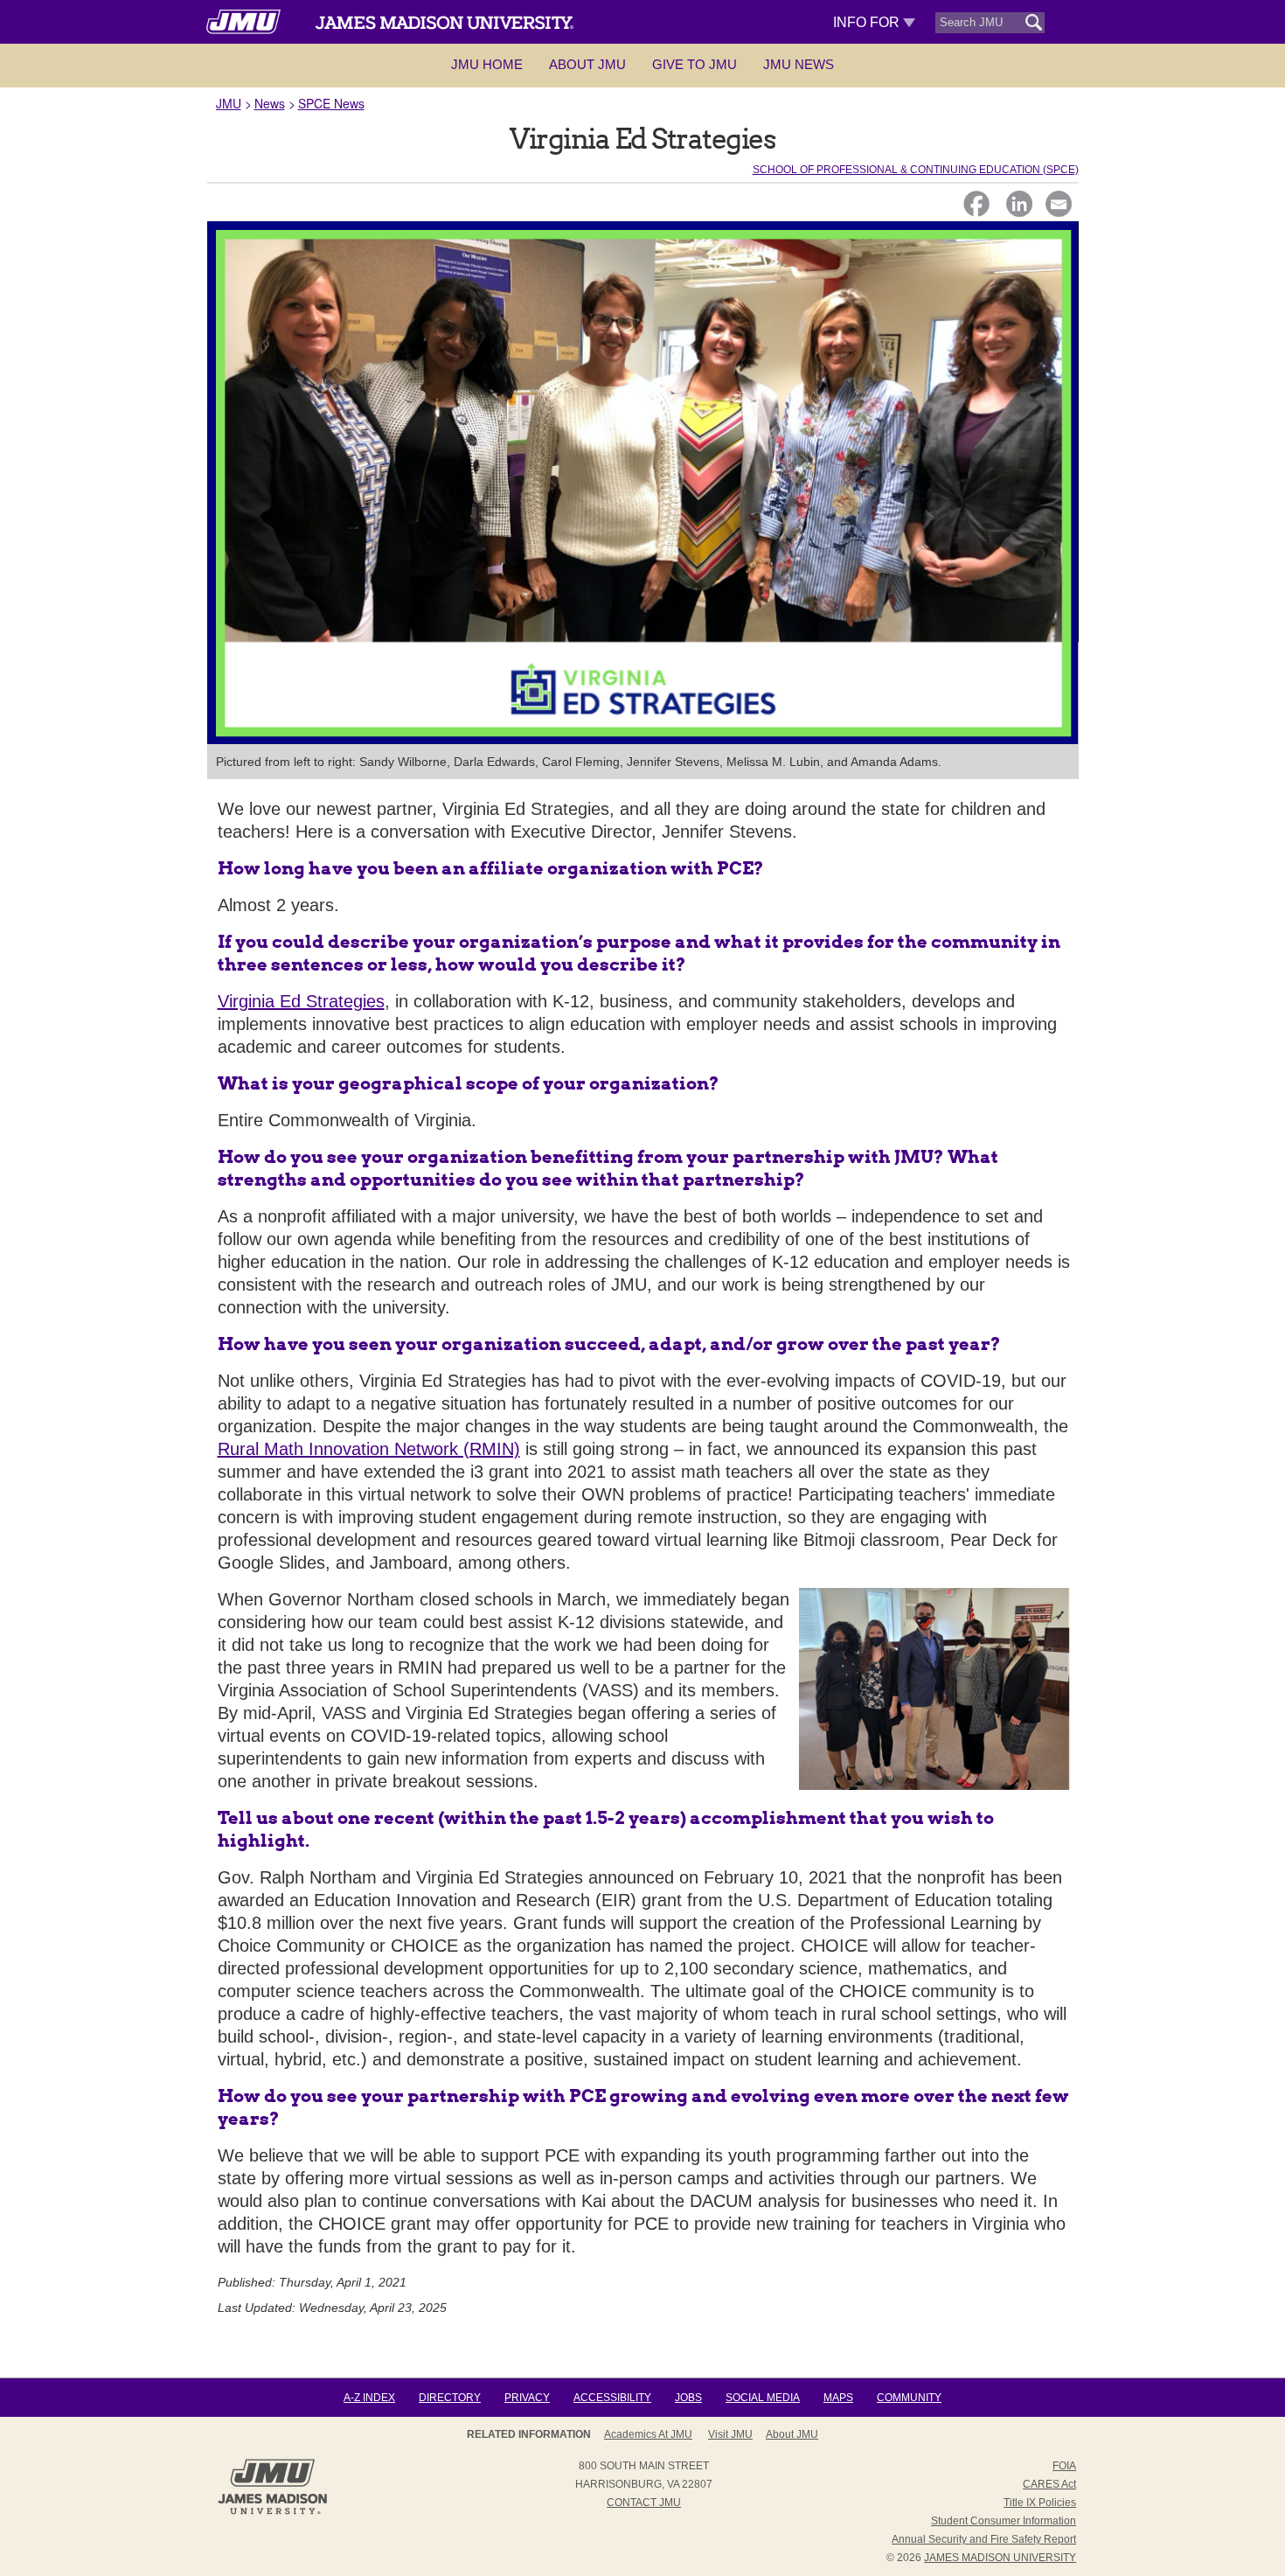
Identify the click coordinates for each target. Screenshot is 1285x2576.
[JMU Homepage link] (272, 2512)
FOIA (1064, 2466)
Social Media (763, 2398)
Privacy (527, 2398)
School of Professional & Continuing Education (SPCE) (916, 170)
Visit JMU (730, 2434)
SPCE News (331, 103)
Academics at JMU (648, 2434)
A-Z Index (369, 2398)
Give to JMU (695, 64)
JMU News (799, 64)
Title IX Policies (1040, 2503)
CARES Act (1049, 2484)
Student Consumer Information (1004, 2521)
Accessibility (612, 2398)
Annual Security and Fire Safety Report (984, 2539)
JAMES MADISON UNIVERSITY (1000, 2558)
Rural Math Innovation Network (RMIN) (369, 1449)
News (270, 103)
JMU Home (487, 64)
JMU (229, 103)
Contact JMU (644, 2503)
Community (909, 2398)
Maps (838, 2398)
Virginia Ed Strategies (301, 1001)
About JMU (587, 64)
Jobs (688, 2398)
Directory (450, 2398)
